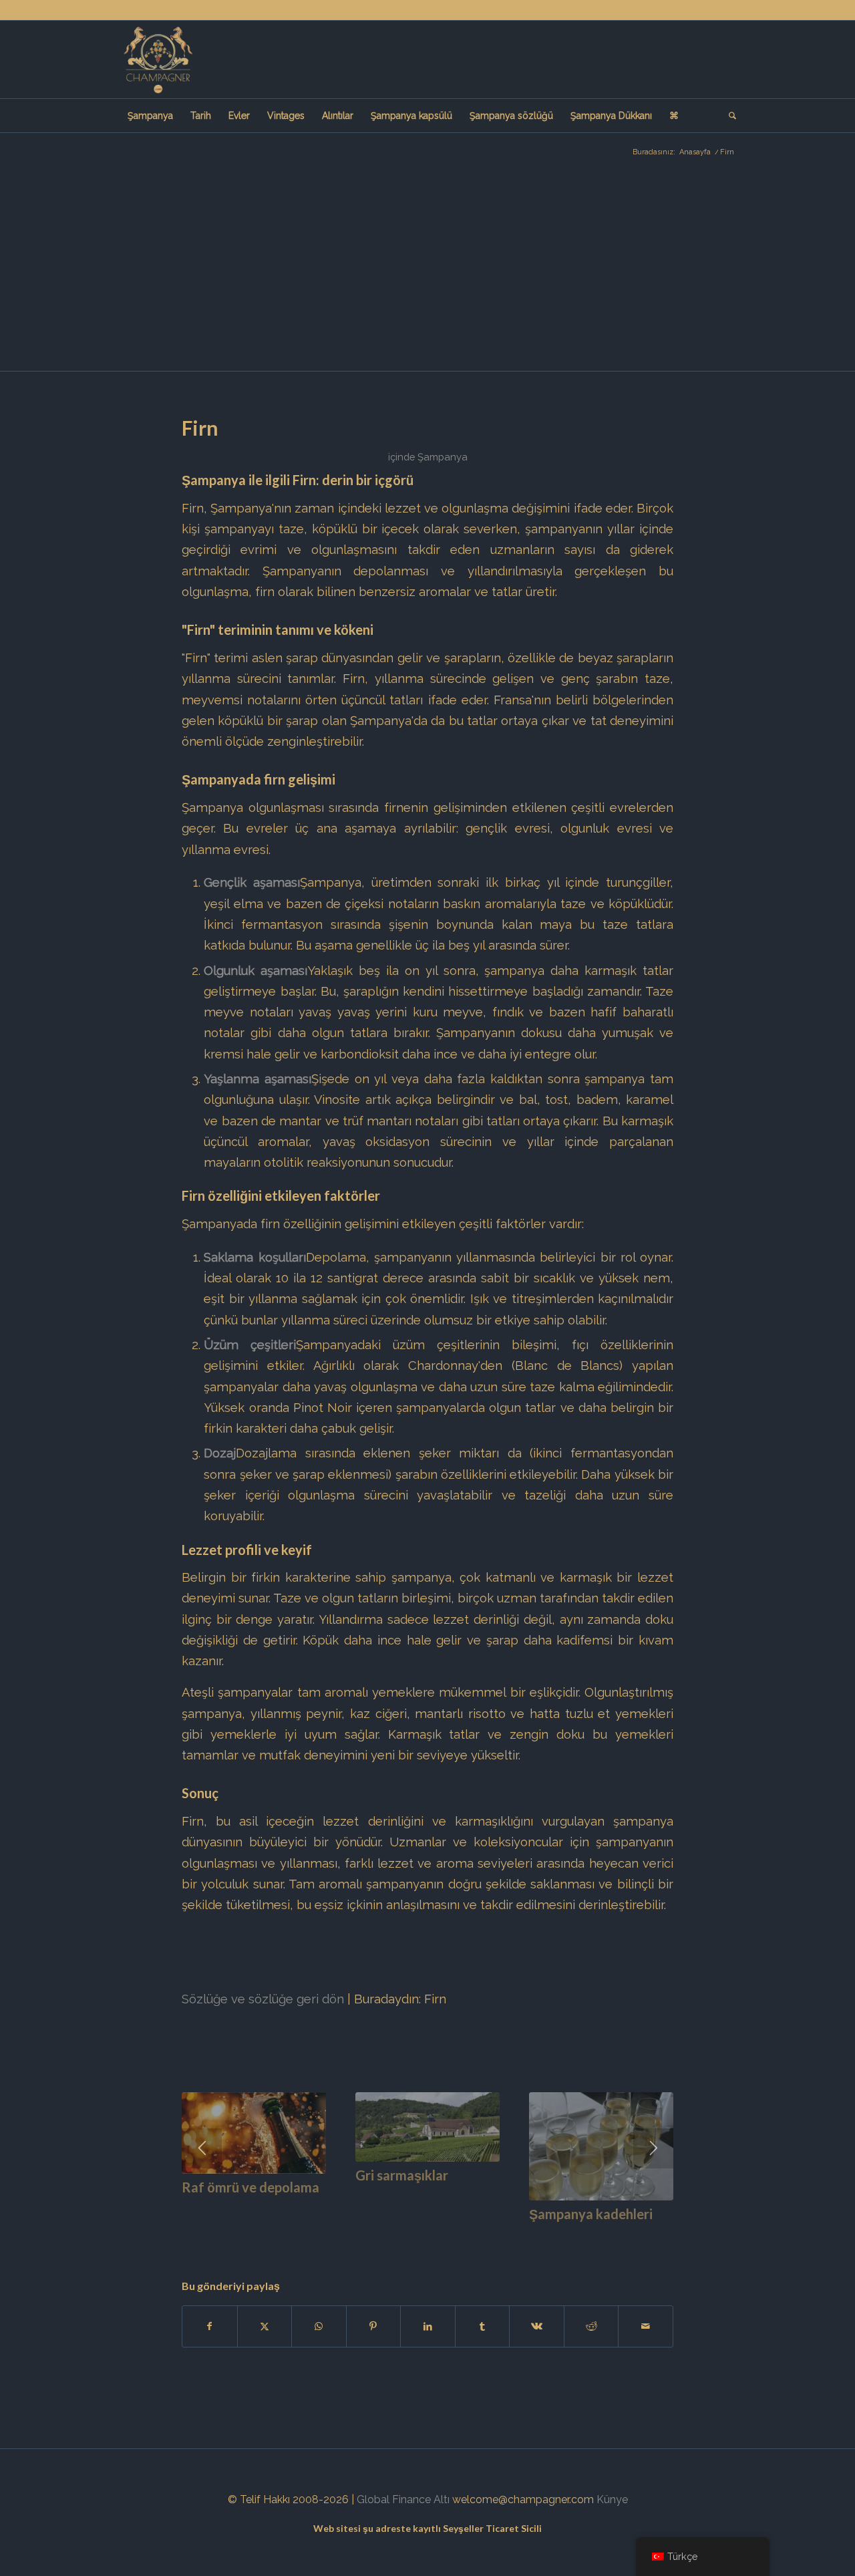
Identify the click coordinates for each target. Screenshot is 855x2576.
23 (422, 2236)
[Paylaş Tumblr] (483, 2326)
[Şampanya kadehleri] (601, 2146)
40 (604, 2236)
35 (550, 2236)
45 (657, 2236)
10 (283, 2236)
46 (668, 2236)
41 (615, 2236)
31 (508, 2236)
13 (315, 2236)
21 (401, 2236)
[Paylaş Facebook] (210, 2326)
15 (337, 2236)
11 (294, 2236)
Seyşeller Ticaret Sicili (492, 2528)
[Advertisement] (427, 271)
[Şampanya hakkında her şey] (158, 59)
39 (593, 2236)
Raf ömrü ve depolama (250, 2187)
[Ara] (728, 116)
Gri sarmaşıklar (402, 2175)
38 (582, 2236)
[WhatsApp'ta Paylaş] (319, 2326)
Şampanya (443, 457)
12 (305, 2236)
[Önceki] (202, 2148)
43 (636, 2236)
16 (347, 2236)
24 (433, 2236)
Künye (612, 2499)
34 (540, 2236)
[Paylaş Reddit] (591, 2326)
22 (411, 2236)
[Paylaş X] (265, 2326)
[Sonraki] (653, 2148)
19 (379, 2236)
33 (529, 2236)
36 (561, 2236)
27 (465, 2236)
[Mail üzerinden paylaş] (646, 2326)
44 (647, 2236)
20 (390, 2236)
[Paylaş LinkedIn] (428, 2326)
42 (625, 2236)
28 (476, 2236)
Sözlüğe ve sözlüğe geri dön (263, 1999)
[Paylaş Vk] (537, 2326)
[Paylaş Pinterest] (374, 2326)
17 (358, 2236)
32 (518, 2236)
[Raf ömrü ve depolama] (254, 2133)
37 (572, 2236)
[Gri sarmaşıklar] (427, 2127)
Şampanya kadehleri (591, 2214)
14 (326, 2236)
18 (369, 2236)
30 (497, 2236)
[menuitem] (150, 116)
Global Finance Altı (403, 2499)
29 (486, 2236)
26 (454, 2236)
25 (444, 2236)
